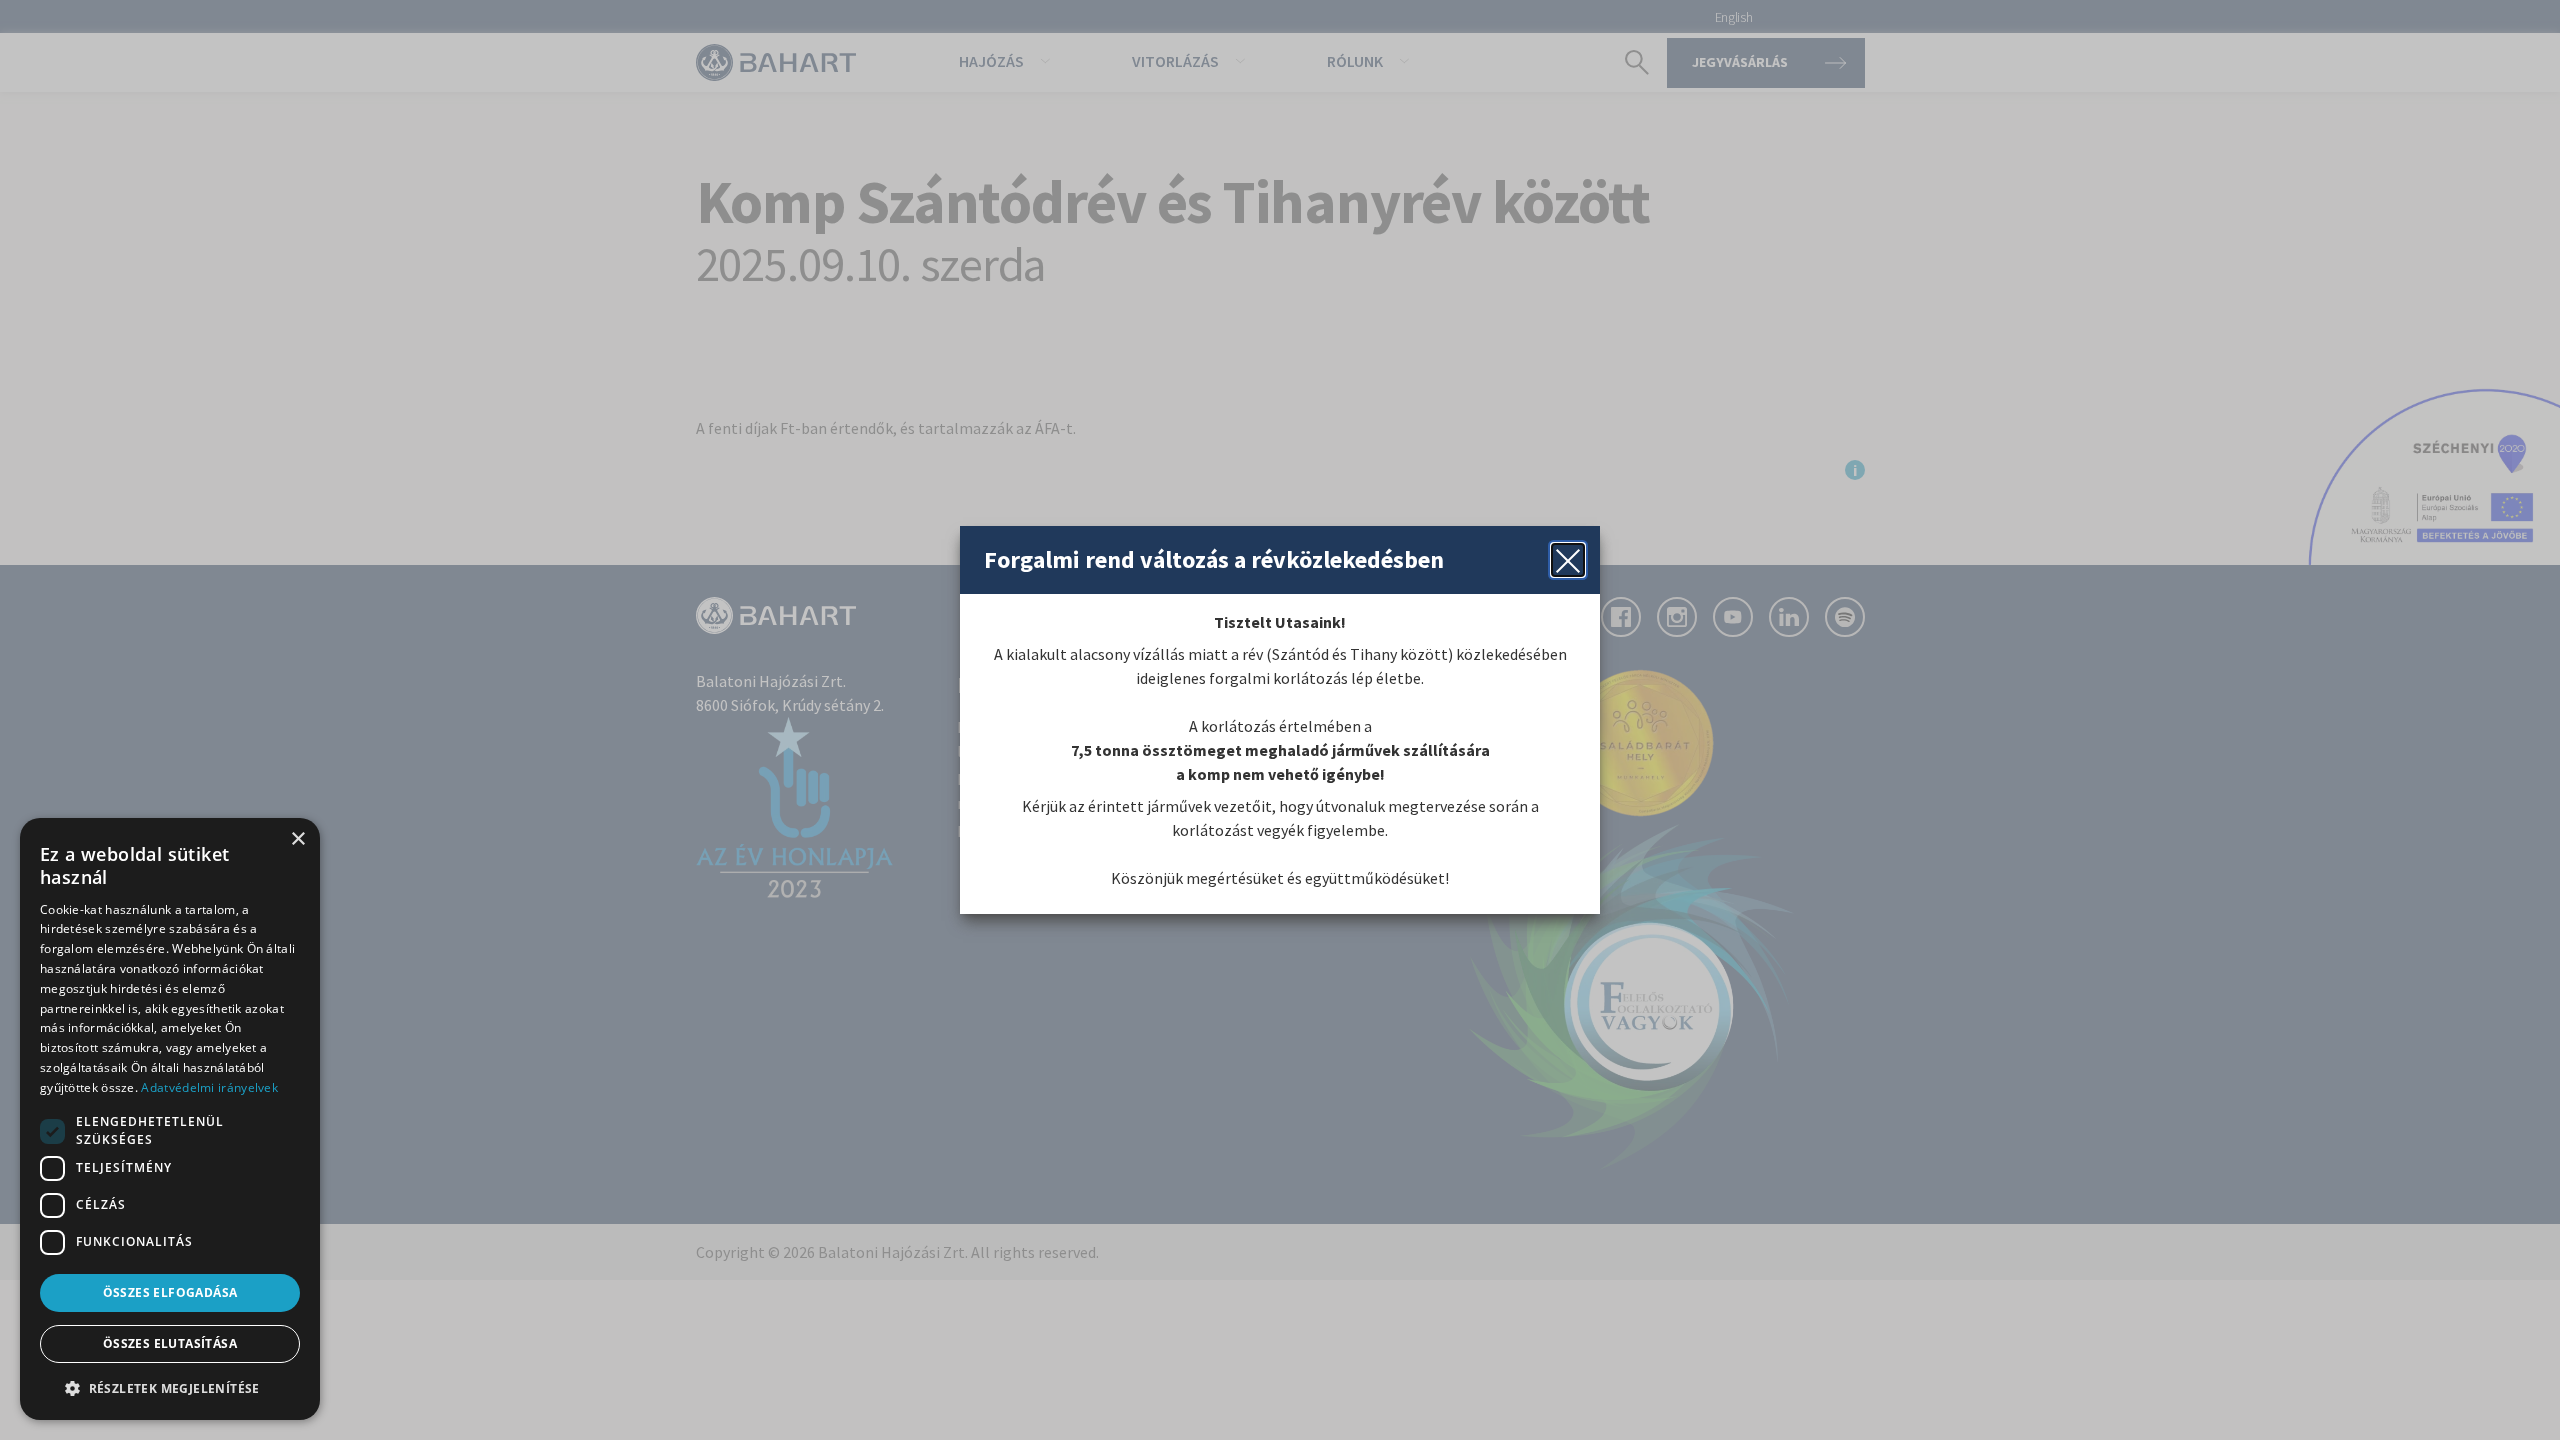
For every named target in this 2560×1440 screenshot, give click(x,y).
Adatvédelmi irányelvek (209, 1087)
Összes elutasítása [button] (170, 1343)
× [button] (297, 839)
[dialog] (170, 1119)
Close (1568, 560)
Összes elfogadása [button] (170, 1292)
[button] (170, 1388)
